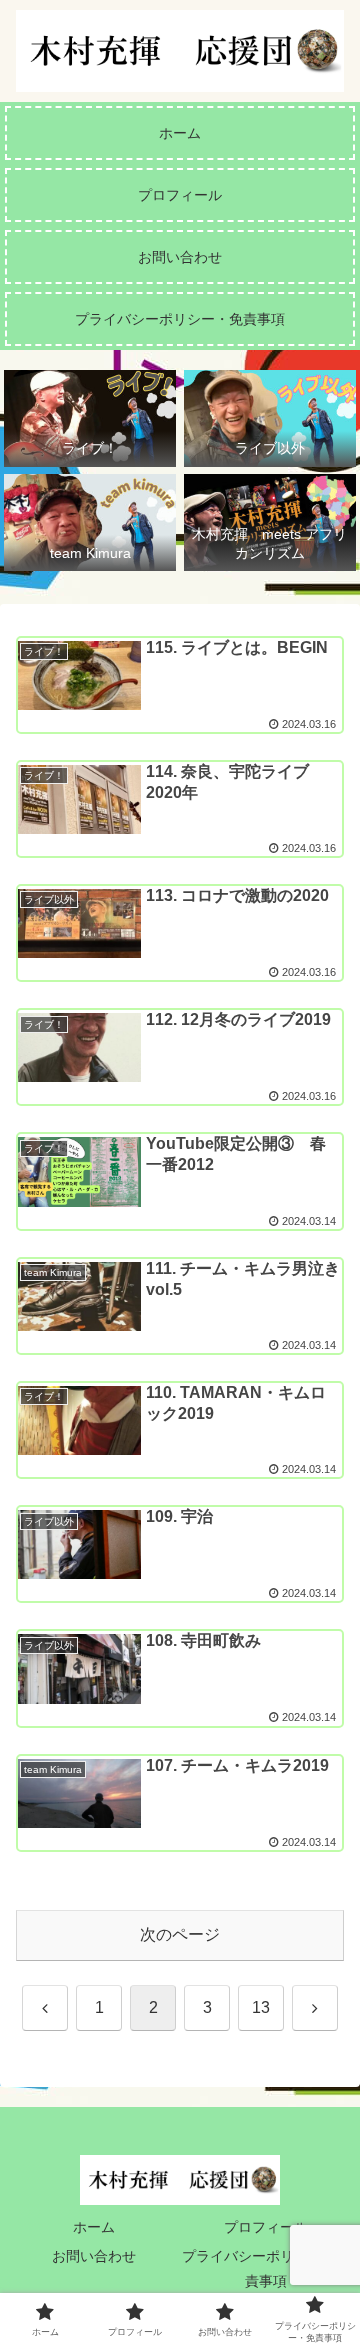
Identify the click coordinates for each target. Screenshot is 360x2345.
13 (261, 2007)
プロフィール (266, 2227)
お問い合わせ (94, 2256)
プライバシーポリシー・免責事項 (266, 2268)
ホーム (94, 2227)
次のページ (180, 1934)
